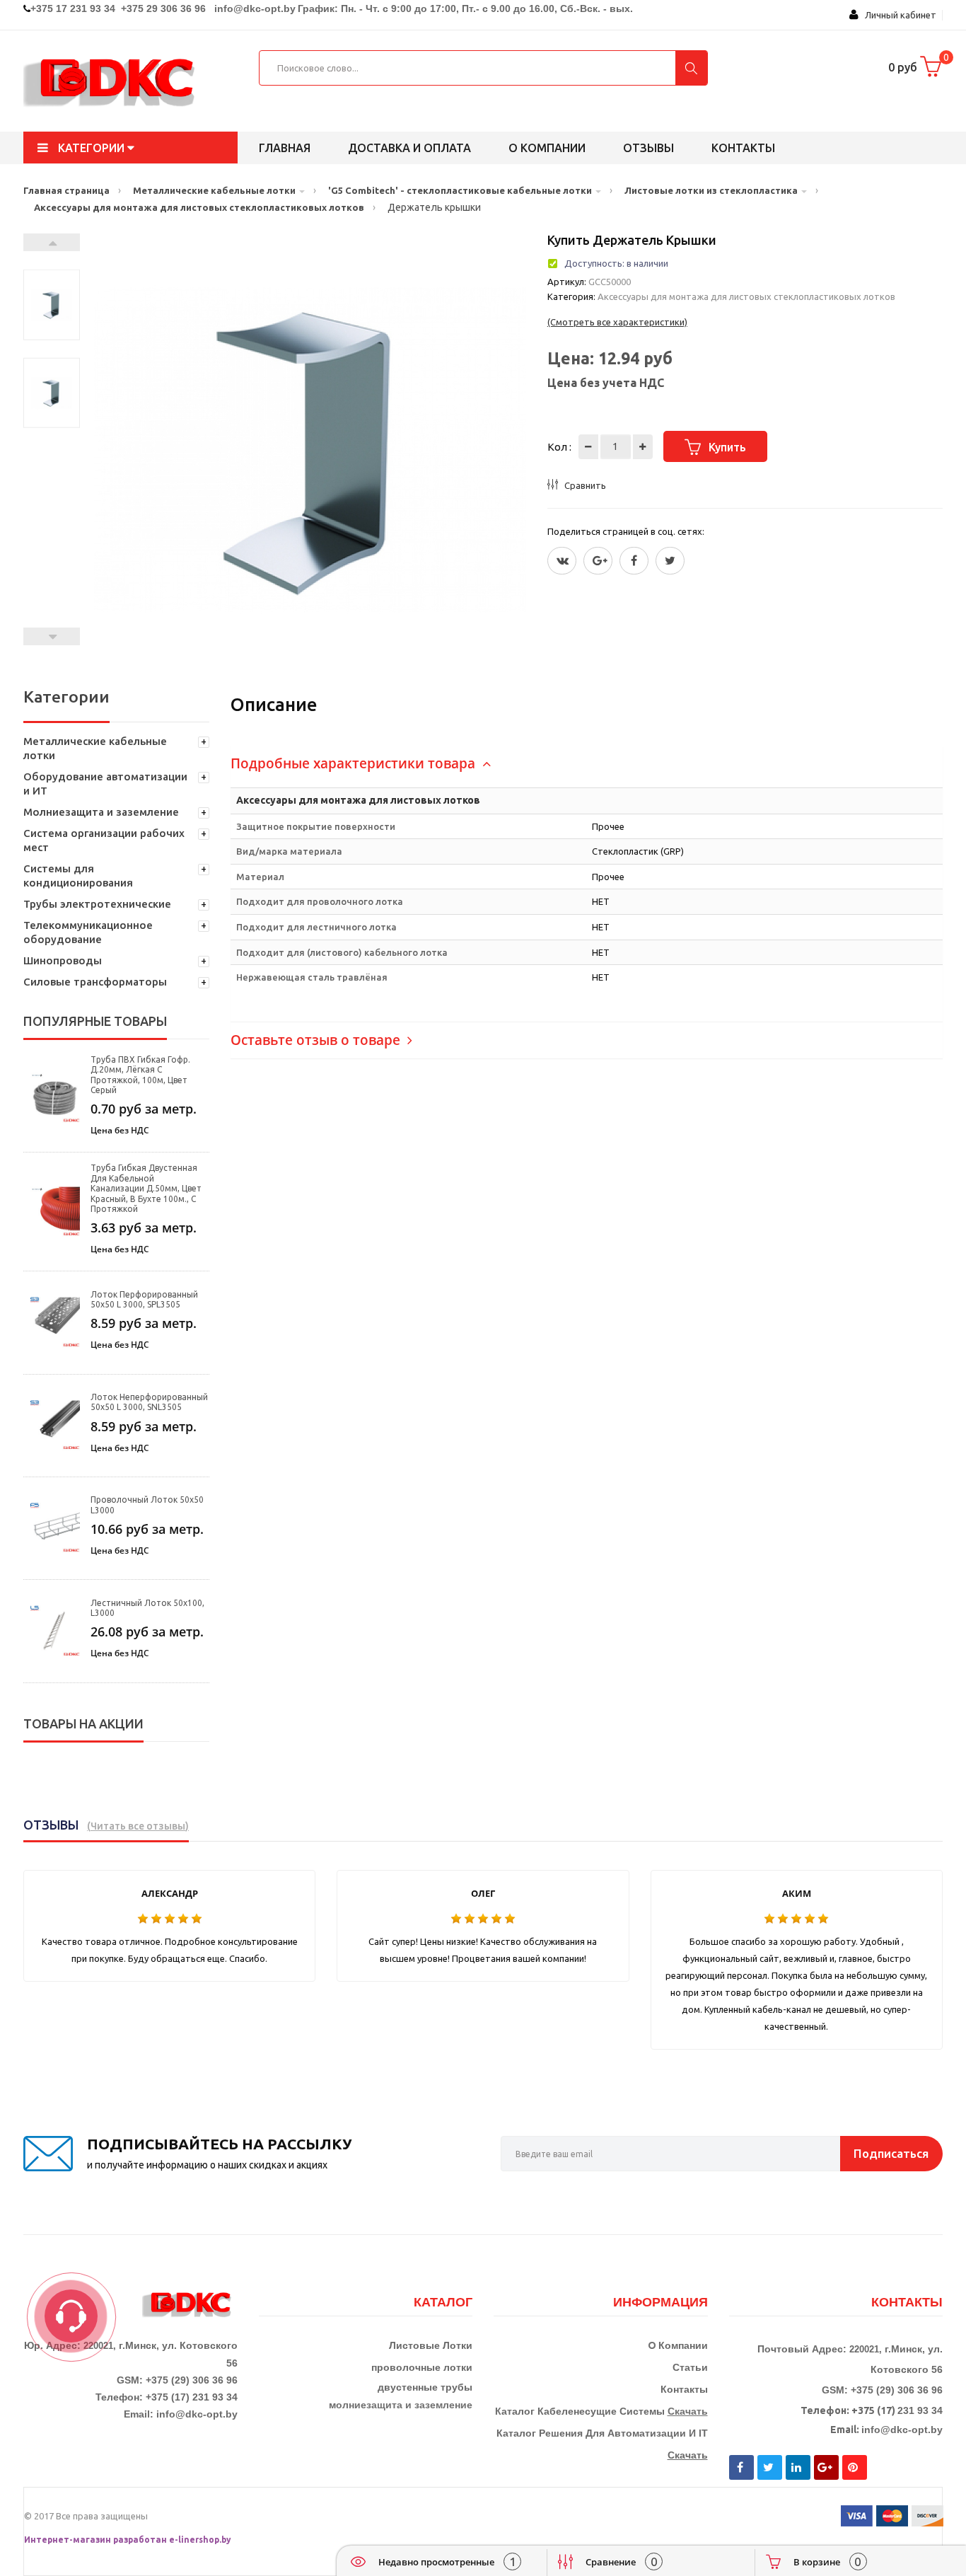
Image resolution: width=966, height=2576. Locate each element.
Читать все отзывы (138, 1826)
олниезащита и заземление (404, 2405)
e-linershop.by (200, 2540)
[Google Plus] (598, 561)
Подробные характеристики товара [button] (355, 763)
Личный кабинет (897, 15)
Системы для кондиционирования (78, 876)
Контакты (743, 148)
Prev (52, 636)
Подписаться (891, 2153)
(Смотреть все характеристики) (617, 322)
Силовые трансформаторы (95, 982)
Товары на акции (83, 1723)
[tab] (587, 764)
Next (52, 242)
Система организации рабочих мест (104, 840)
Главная (285, 148)
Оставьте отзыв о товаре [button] (317, 1040)
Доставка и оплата (409, 148)
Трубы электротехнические (97, 904)
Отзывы (648, 148)
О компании (547, 148)
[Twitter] (562, 561)
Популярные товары (95, 1021)
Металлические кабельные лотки (95, 748)
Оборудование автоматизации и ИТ (105, 784)
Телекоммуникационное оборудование (88, 932)
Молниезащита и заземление (101, 812)
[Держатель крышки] (52, 305)
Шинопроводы (63, 960)
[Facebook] (634, 561)
